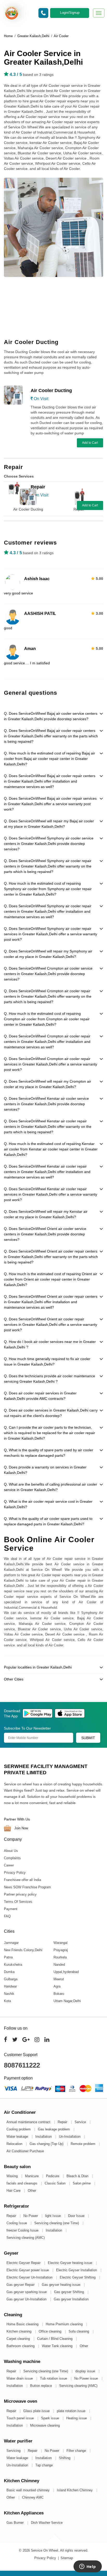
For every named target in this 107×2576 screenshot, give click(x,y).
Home (8, 36)
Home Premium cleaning (65, 2324)
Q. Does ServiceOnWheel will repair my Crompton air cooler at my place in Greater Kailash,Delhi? (48, 1084)
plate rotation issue (72, 2411)
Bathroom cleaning (21, 2346)
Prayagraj (61, 1950)
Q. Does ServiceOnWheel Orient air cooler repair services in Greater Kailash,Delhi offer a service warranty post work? (51, 1325)
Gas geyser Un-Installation (27, 2299)
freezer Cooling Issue (23, 2230)
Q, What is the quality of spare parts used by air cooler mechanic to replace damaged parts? (49, 1453)
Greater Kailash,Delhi (33, 36)
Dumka (9, 1972)
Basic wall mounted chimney (29, 2490)
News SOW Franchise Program (27, 1887)
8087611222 (22, 2065)
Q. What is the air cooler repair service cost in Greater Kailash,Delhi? (48, 1504)
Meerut (59, 1979)
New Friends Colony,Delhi (23, 1950)
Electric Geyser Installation (77, 2270)
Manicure (32, 2176)
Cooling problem (19, 2129)
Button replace (42, 2386)
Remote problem (83, 2144)
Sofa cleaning (79, 2331)
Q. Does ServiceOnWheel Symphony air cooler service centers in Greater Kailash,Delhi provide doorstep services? (49, 844)
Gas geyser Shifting (69, 2292)
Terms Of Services (18, 1902)
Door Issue (77, 2216)
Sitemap (67, 2558)
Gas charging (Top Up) (47, 2144)
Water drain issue (20, 2378)
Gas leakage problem (54, 2129)
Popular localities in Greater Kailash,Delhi (38, 1667)
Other (32, 2191)
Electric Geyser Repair (24, 2263)
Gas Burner (16, 2523)
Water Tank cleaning (58, 2346)
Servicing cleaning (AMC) (26, 2238)
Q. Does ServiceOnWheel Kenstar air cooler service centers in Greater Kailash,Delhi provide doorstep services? (46, 1104)
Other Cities (14, 1679)
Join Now (21, 1828)
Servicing (14, 2451)
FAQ (7, 1916)
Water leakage (18, 2137)
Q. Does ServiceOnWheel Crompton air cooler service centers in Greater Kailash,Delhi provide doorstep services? (48, 974)
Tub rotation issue (54, 2378)
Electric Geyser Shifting (78, 2277)
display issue (86, 2371)
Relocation (15, 2144)
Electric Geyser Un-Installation (30, 2277)
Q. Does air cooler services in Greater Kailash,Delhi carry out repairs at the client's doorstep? (51, 1413)
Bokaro (59, 1994)
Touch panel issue (21, 2418)
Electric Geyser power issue (28, 2270)
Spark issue (51, 2418)
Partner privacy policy (20, 1894)
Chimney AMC (33, 2497)
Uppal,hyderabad (66, 1972)
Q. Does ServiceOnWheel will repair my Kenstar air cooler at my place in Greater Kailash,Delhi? (46, 1214)
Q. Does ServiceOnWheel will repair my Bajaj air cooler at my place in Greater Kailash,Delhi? (49, 824)
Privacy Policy (15, 1873)
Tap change (44, 2465)
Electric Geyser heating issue (71, 2263)
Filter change (77, 2451)
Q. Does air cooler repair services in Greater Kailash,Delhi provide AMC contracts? (40, 1396)
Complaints (12, 1858)
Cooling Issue (17, 2223)
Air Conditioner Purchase (25, 2151)
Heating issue (77, 2418)
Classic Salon (56, 2183)
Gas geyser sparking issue (27, 2292)
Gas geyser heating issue (62, 2285)
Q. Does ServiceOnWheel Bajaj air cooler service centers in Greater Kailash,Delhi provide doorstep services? (51, 716)
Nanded (59, 1965)
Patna (8, 1957)
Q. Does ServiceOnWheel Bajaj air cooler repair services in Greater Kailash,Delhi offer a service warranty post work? (50, 804)
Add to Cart (90, 443)
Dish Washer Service (47, 2523)
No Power (31, 2216)
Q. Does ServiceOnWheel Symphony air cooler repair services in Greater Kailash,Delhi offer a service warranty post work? (51, 934)
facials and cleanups (22, 2183)
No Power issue (87, 2378)
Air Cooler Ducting (28, 509)
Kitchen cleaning (19, 2331)
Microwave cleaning (45, 2425)
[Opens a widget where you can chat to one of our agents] (88, 2567)
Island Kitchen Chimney (75, 2490)
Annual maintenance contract (29, 2122)
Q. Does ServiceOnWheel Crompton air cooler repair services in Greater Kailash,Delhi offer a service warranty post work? (51, 1064)
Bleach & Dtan (78, 2176)
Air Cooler (61, 36)
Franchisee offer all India (22, 1880)
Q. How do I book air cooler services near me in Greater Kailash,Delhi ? (50, 1344)
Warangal (61, 1943)
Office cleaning (51, 2331)
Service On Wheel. (45, 2550)
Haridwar (10, 1986)
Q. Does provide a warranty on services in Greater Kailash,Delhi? (45, 1470)
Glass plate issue (37, 2411)
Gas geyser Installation (71, 2299)
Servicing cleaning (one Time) (57, 2223)
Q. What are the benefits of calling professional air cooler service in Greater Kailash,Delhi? (51, 1487)
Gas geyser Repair (21, 2285)
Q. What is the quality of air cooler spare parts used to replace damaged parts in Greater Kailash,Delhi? (48, 1521)
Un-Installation (70, 2137)
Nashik (9, 1994)
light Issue (53, 2216)
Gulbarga (11, 1979)
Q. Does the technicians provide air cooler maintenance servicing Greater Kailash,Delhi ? (49, 1379)
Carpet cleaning (19, 2339)
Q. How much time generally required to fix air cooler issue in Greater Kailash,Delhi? (47, 1362)
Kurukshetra (13, 1965)
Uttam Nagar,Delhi (67, 2001)
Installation (44, 2137)
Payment (11, 1909)
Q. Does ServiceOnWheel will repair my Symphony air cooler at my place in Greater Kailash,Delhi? (48, 954)
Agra (57, 1986)
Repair (79, 509)
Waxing (13, 2176)
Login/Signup (70, 13)
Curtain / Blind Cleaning (55, 2339)
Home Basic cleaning (23, 2324)
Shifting (65, 2458)
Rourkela (60, 1957)
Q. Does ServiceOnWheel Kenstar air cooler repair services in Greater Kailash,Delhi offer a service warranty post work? (51, 1194)
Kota (7, 2001)
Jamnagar (11, 1943)
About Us (11, 1851)
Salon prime (82, 2183)
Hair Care (14, 2191)
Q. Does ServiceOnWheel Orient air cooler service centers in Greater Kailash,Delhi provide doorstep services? (45, 1234)
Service (81, 2122)
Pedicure (53, 2176)
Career (9, 1865)
